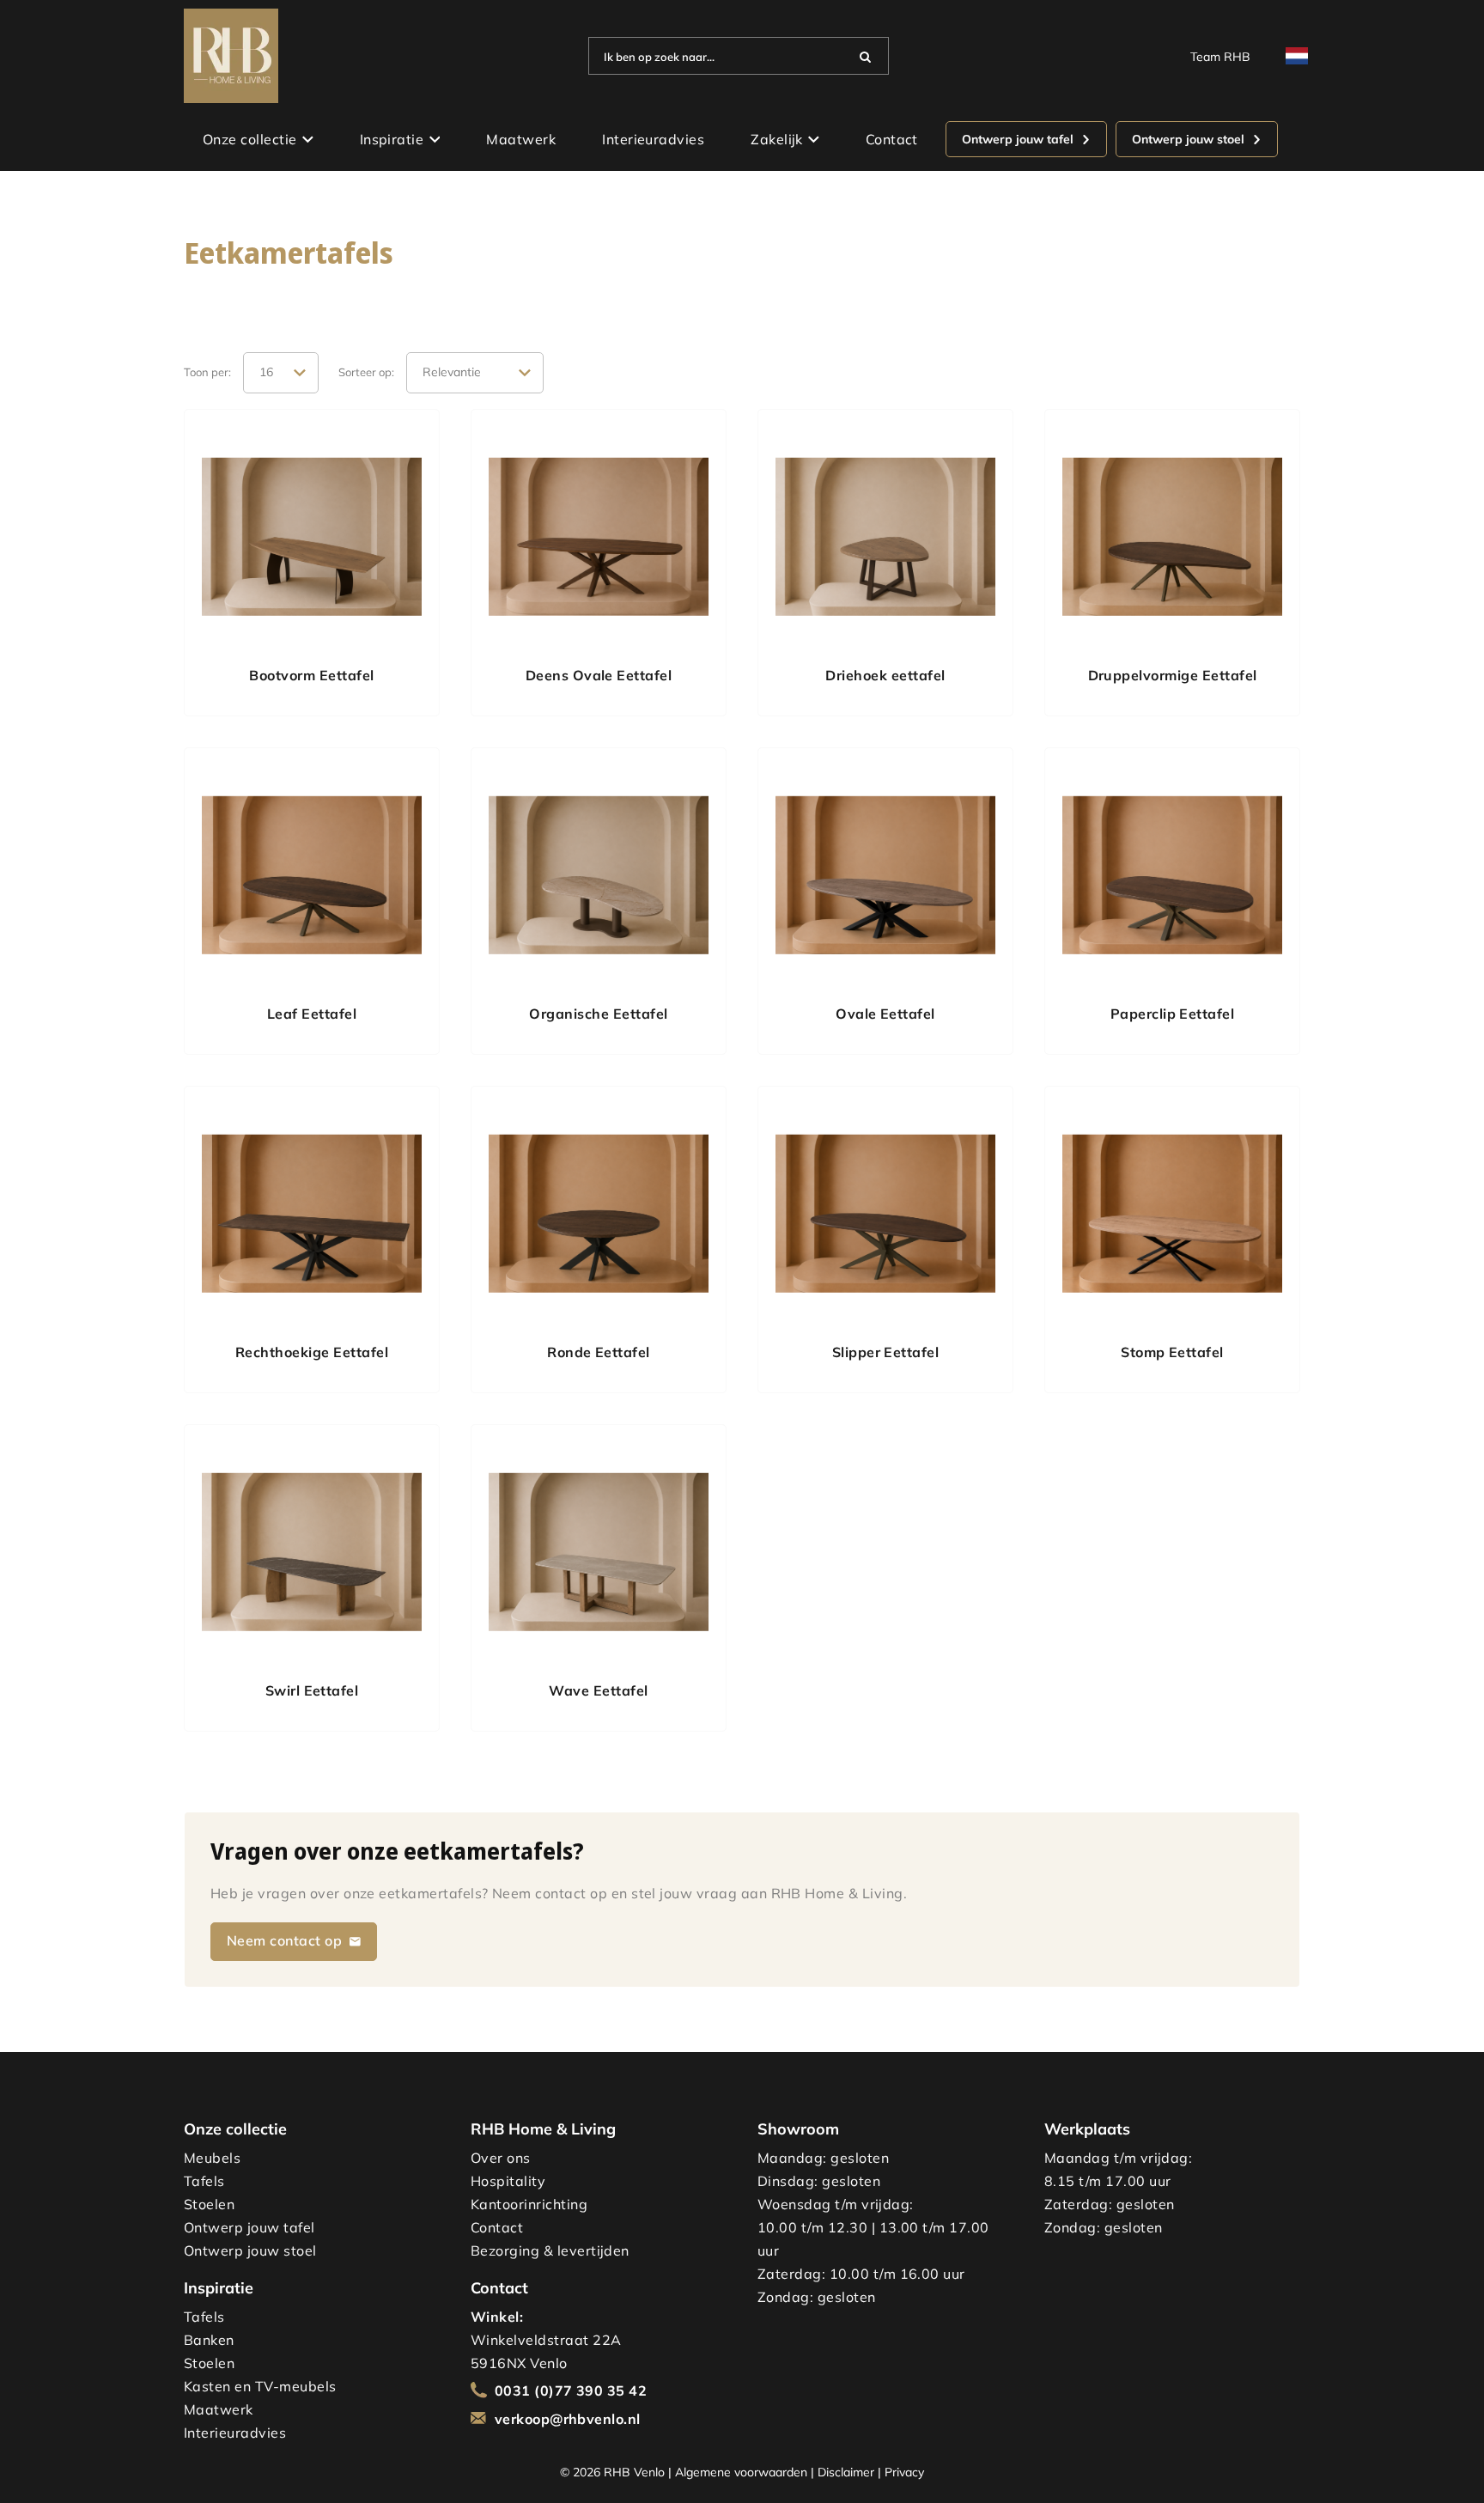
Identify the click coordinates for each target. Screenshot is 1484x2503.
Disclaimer (846, 2472)
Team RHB (1220, 56)
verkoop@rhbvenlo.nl (568, 2419)
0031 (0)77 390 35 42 (571, 2390)
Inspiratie (392, 139)
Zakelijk (776, 139)
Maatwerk (521, 139)
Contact (892, 139)
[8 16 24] (281, 373)
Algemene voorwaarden (741, 2472)
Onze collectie (250, 139)
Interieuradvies (653, 139)
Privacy (904, 2472)
